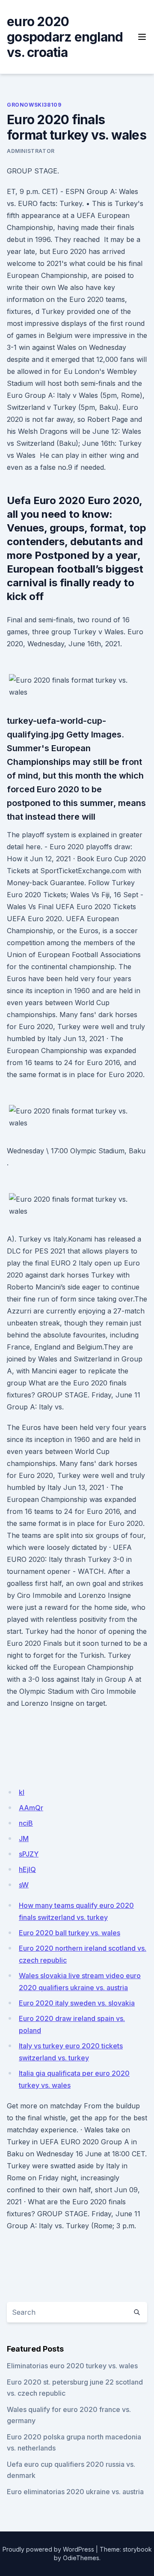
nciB (26, 1823)
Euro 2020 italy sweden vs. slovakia (77, 2003)
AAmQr (31, 1808)
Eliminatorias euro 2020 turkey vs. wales (72, 2366)
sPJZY (29, 1854)
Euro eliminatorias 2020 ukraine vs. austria (75, 2492)
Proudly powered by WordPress (48, 2549)
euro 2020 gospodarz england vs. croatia (65, 37)
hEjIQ (27, 1869)
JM (24, 1839)
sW (24, 1885)
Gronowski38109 (34, 105)
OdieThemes (81, 2558)
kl (22, 1792)
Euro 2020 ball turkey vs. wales (70, 1933)
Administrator (31, 151)
